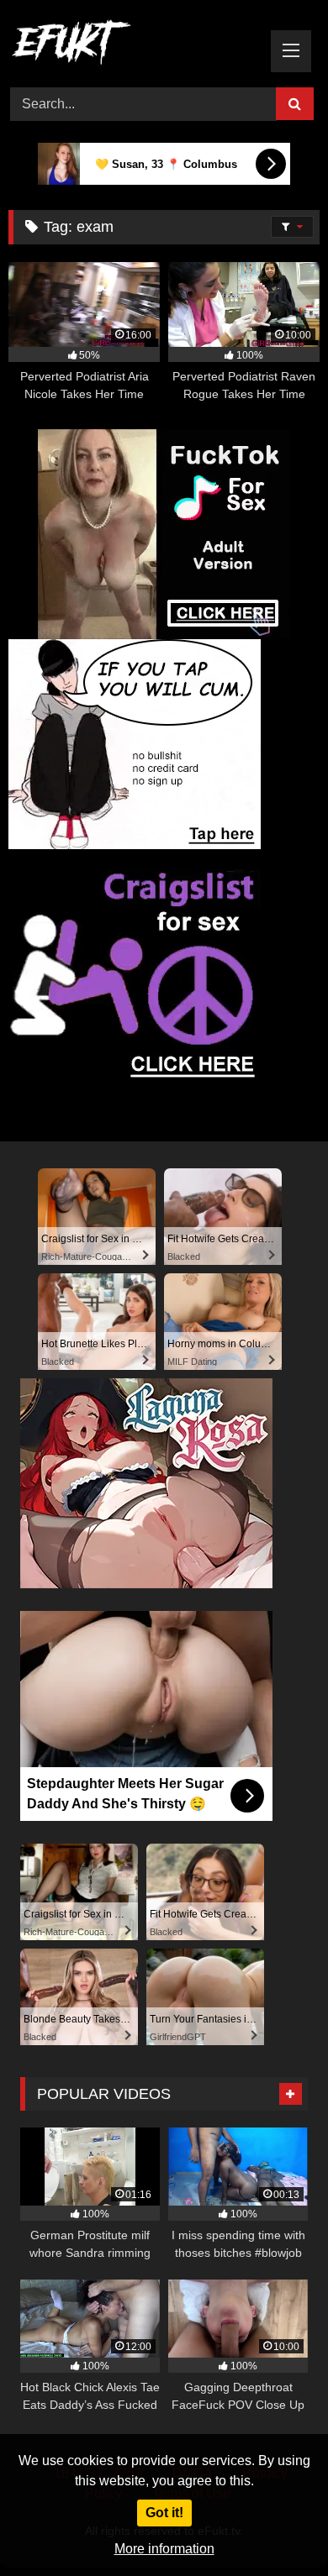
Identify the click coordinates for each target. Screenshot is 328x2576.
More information (164, 2549)
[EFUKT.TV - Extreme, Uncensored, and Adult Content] (135, 45)
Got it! (164, 2513)
